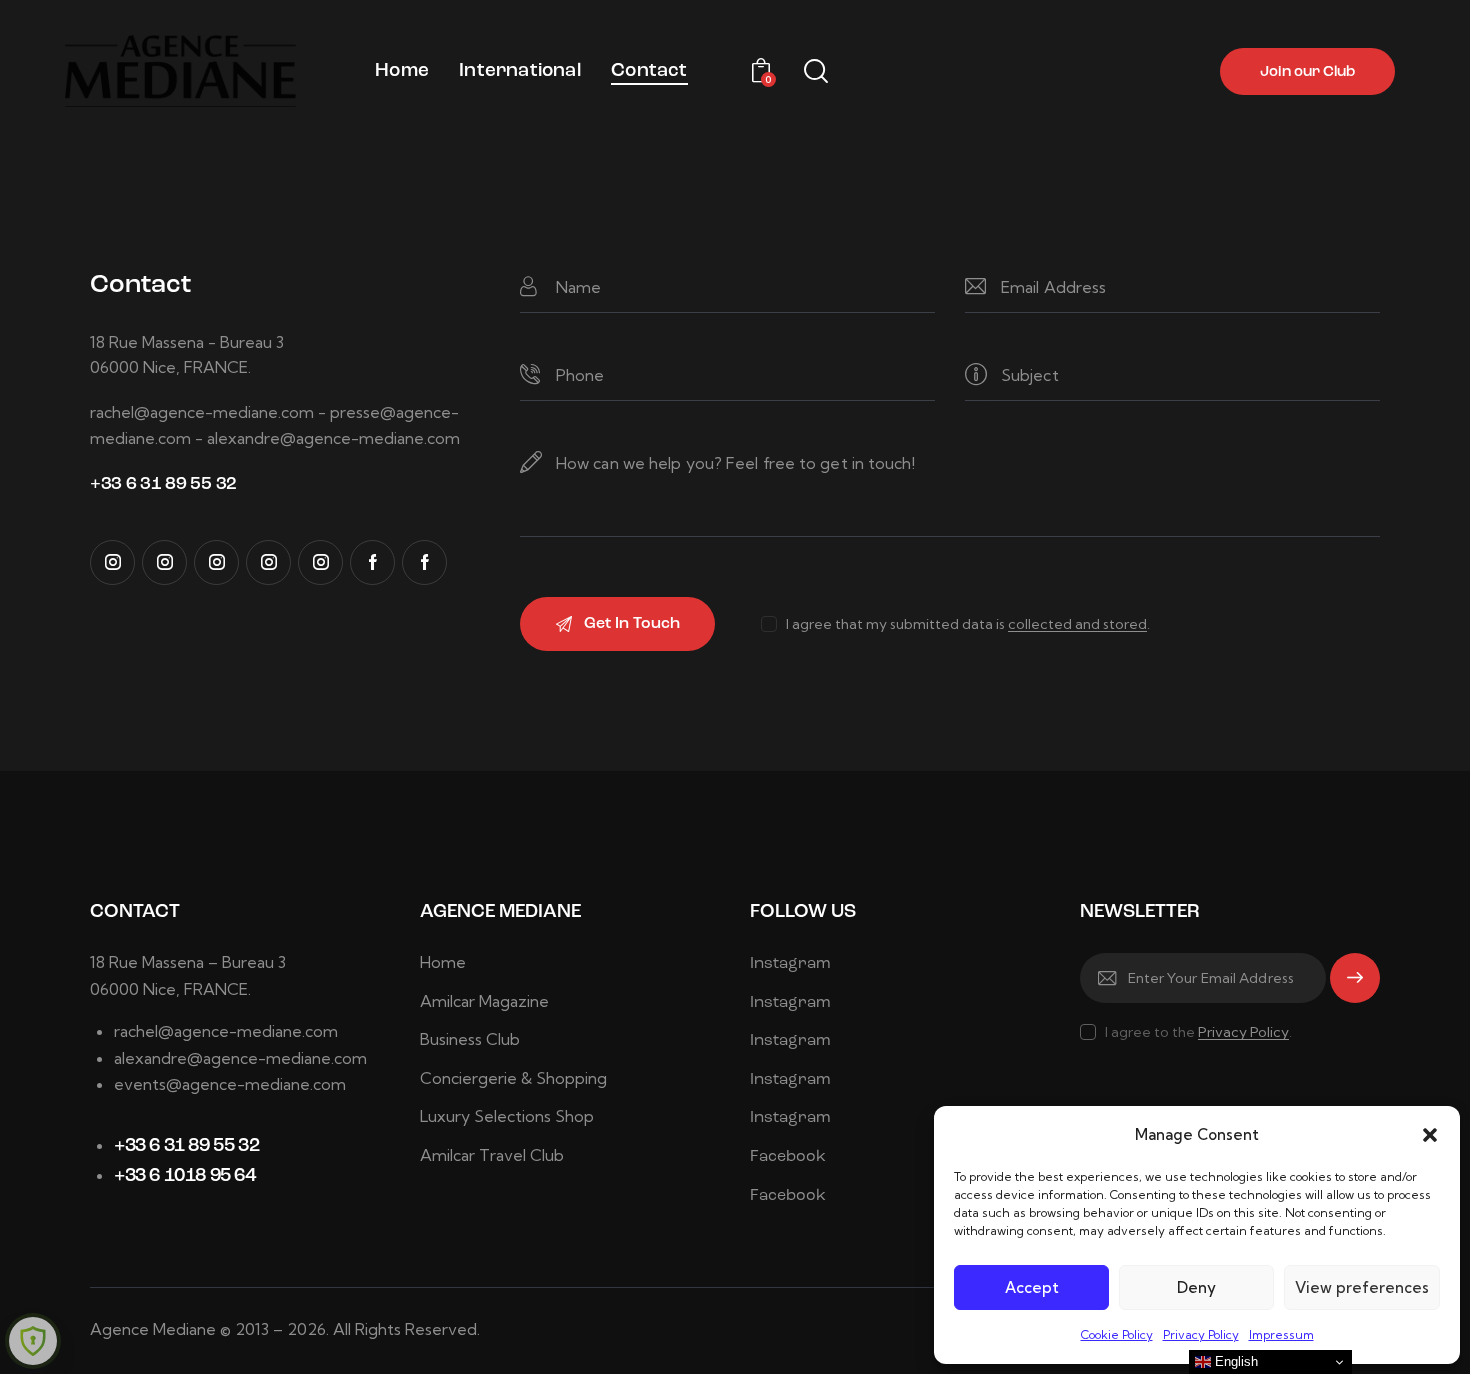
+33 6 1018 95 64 (185, 1176)
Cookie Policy (1117, 1334)
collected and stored (1077, 624)
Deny (1196, 1287)
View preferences (1362, 1287)
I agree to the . (1198, 1032)
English (1234, 1361)
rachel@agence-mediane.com (226, 1031)
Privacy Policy (1201, 1334)
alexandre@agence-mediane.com (240, 1058)
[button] (1430, 1135)
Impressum (1281, 1334)
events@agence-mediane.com (230, 1084)
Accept (1032, 1287)
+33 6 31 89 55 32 (186, 1146)
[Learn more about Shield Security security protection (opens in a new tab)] (33, 1341)
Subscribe (1355, 987)
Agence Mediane (153, 1329)
